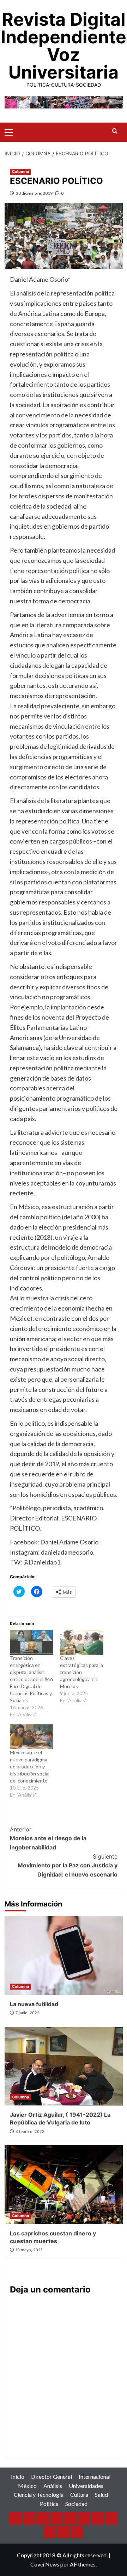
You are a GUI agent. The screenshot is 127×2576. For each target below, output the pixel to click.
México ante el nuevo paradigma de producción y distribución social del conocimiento (30, 1766)
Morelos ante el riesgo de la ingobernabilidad (48, 1838)
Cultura (79, 2494)
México (27, 2486)
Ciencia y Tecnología (39, 2494)
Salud (101, 2494)
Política (49, 2504)
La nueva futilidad (34, 2004)
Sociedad (76, 2504)
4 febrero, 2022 (30, 2132)
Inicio (18, 2477)
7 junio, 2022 (28, 2013)
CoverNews (45, 2564)
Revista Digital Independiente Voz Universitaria (64, 46)
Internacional (95, 2477)
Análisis (53, 2486)
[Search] (115, 131)
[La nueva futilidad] (64, 1955)
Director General (52, 2477)
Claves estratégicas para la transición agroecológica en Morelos (81, 1672)
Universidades (86, 2486)
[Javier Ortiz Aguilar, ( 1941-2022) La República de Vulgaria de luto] (64, 2066)
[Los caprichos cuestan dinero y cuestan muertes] (64, 2185)
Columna (20, 172)
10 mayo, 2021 (29, 2250)
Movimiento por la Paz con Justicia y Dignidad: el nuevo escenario (68, 1865)
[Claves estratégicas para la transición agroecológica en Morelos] (82, 1642)
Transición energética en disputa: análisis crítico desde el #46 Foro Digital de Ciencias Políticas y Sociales (31, 1679)
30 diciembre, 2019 (34, 193)
